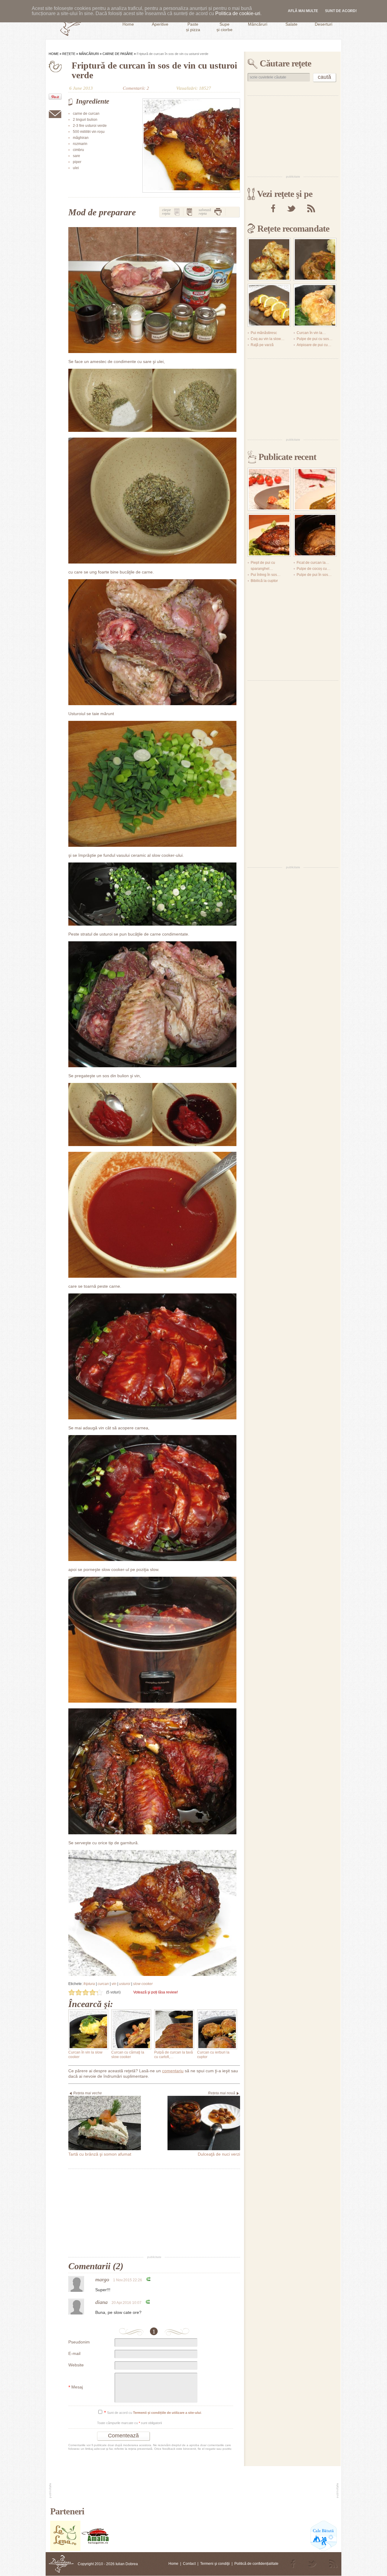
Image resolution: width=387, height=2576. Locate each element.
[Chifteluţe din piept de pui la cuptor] (269, 259)
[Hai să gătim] (96, 2550)
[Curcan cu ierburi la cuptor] (217, 2029)
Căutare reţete (285, 63)
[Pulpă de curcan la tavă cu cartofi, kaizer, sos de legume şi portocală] (174, 2029)
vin (114, 1984)
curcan (103, 1984)
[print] (218, 212)
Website (76, 2365)
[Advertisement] (154, 2212)
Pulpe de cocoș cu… (314, 569)
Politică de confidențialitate (256, 2564)
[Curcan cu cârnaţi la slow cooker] (131, 2029)
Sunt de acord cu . (153, 2413)
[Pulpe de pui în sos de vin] (315, 305)
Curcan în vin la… (311, 333)
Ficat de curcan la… (313, 563)
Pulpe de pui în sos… (314, 575)
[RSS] (311, 208)
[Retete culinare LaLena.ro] (65, 2550)
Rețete (69, 54)
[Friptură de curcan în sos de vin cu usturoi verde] (191, 146)
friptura (89, 1984)
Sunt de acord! (341, 11)
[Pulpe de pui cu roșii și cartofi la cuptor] (269, 489)
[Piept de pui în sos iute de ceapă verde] (315, 489)
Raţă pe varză (262, 345)
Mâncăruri (89, 54)
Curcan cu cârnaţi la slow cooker (128, 2055)
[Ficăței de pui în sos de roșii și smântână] (315, 259)
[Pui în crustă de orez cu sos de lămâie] (269, 305)
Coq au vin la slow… (268, 339)
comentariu (173, 2071)
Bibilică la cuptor (264, 581)
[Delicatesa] (61, 2564)
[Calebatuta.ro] (324, 2550)
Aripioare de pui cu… (314, 345)
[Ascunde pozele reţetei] (190, 212)
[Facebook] (273, 208)
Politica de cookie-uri (238, 13)
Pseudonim (79, 2342)
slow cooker (143, 1984)
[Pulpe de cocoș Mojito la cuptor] (269, 535)
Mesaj (76, 2387)
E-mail (74, 2353)
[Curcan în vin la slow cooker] (88, 2029)
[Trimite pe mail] (55, 114)
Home (54, 54)
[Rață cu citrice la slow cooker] (315, 535)
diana (101, 2302)
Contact (189, 2564)
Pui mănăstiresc (264, 333)
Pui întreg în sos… (266, 575)
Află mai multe (303, 11)
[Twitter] (291, 208)
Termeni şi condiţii (215, 2564)
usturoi (125, 1984)
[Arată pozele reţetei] (177, 212)
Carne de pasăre (118, 54)
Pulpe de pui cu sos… (315, 339)
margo (102, 2279)
